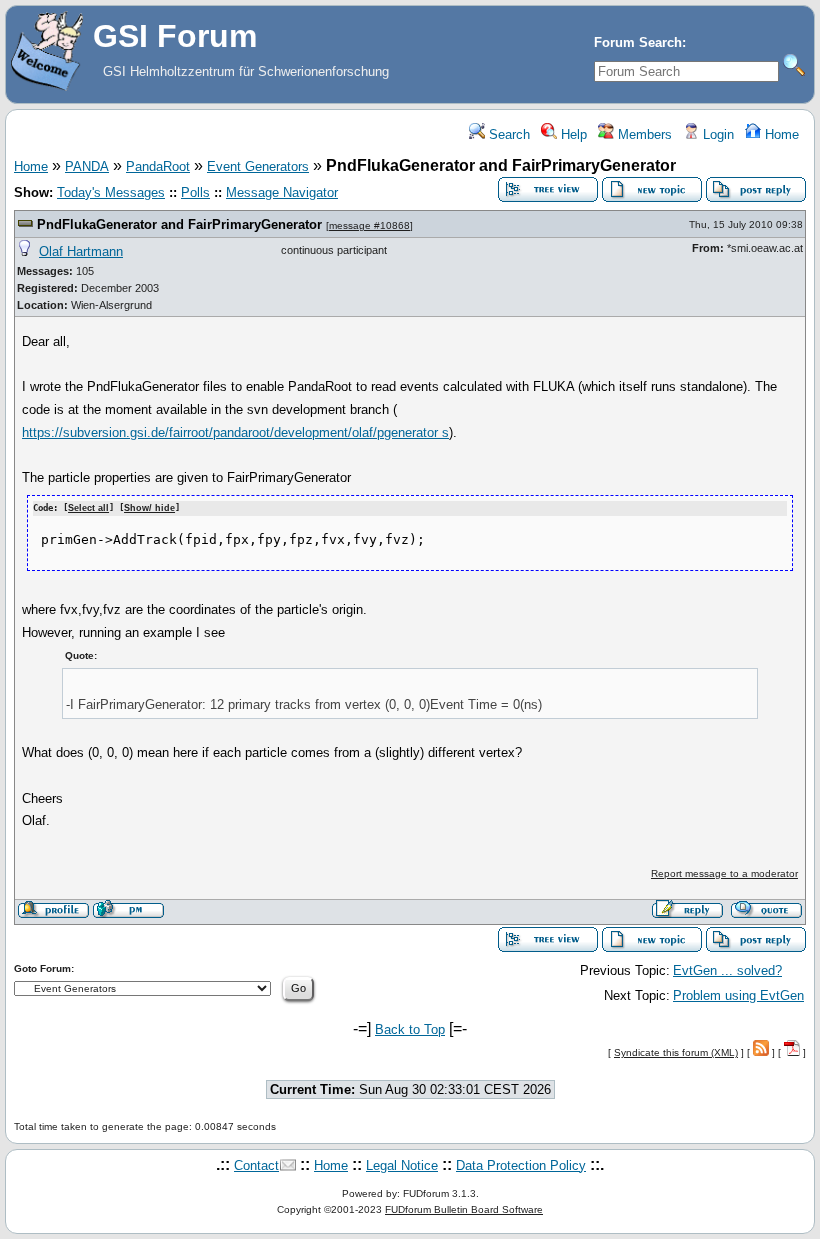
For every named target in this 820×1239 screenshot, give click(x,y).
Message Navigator (282, 192)
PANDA (87, 166)
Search (507, 134)
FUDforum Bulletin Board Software (464, 1209)
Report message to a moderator (724, 873)
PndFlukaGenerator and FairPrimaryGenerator (179, 224)
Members (643, 134)
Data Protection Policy (521, 1165)
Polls (195, 192)
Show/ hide (149, 508)
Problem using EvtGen (738, 995)
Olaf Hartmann (81, 251)
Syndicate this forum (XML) (676, 1052)
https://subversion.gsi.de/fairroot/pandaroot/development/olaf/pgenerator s (235, 432)
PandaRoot (158, 166)
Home (780, 134)
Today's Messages (111, 192)
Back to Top (410, 1029)
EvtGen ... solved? (727, 970)
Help (572, 134)
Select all (88, 508)
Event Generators (258, 166)
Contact (256, 1165)
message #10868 (369, 225)
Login (716, 134)
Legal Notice (402, 1165)
